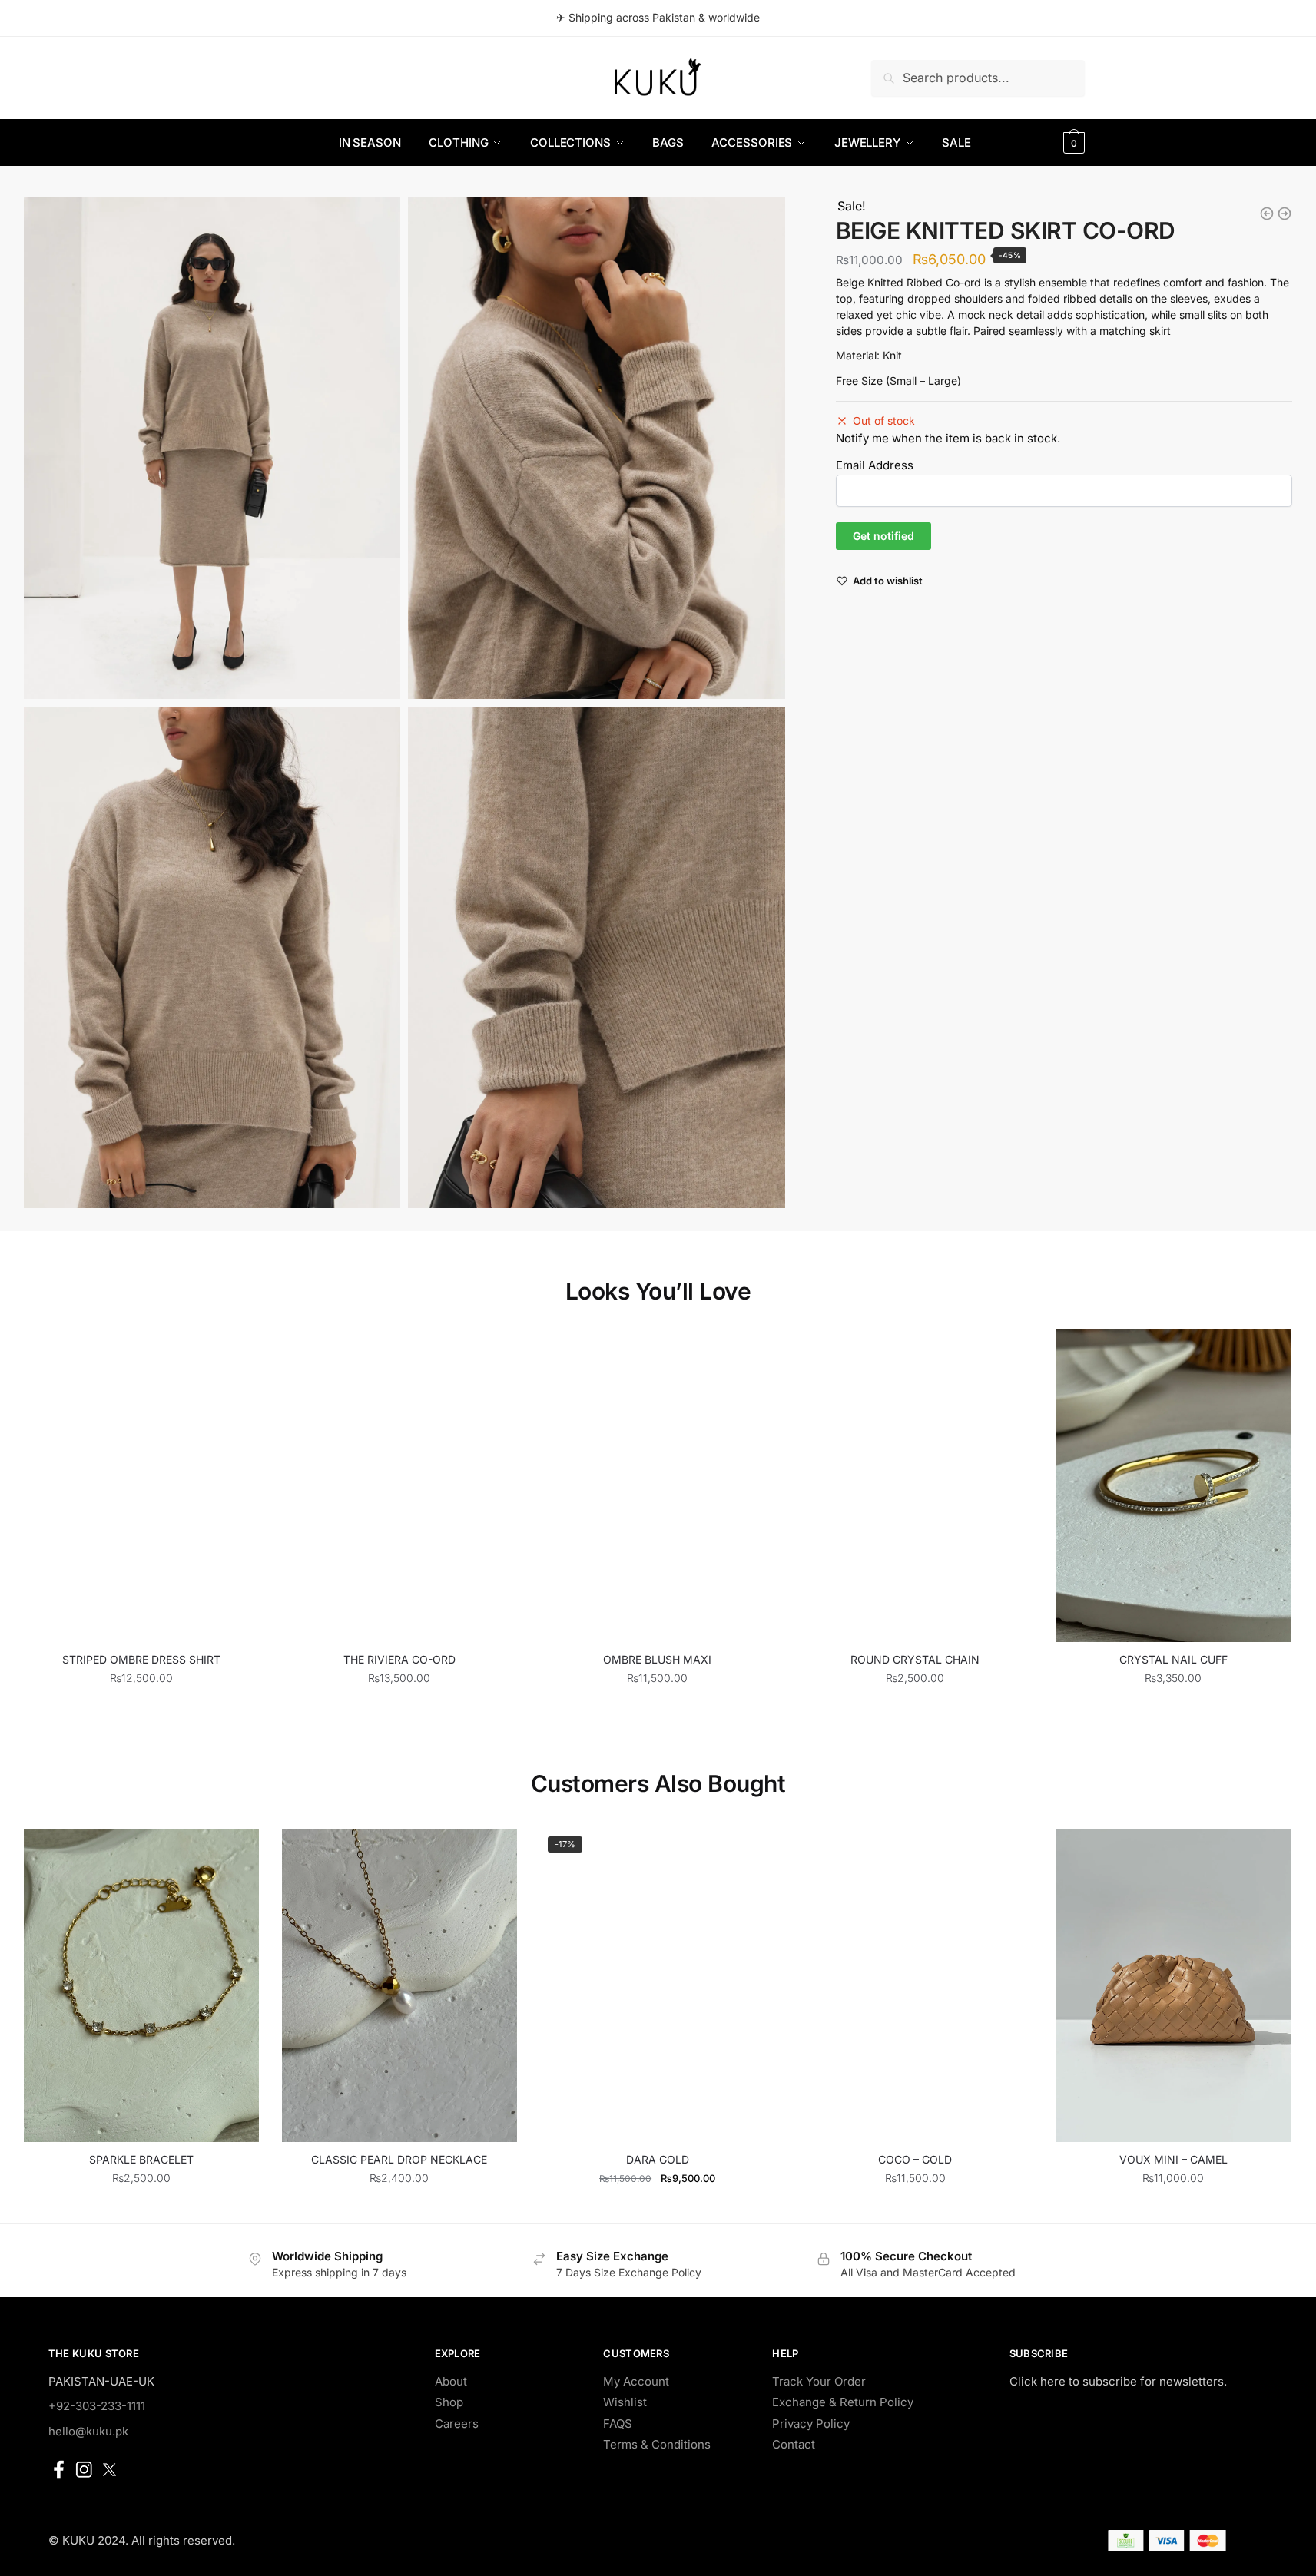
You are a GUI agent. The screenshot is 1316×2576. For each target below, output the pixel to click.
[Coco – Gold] (915, 1985)
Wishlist (625, 2402)
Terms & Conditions (657, 2444)
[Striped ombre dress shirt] (141, 1486)
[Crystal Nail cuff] (1173, 1486)
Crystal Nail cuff (1173, 1659)
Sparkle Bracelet (141, 2159)
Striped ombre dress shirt (141, 1659)
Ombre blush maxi (657, 1659)
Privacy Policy (811, 2424)
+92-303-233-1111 (97, 2406)
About (451, 2381)
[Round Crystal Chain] (915, 1486)
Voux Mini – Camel (1173, 2159)
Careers (457, 2424)
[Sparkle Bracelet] (141, 1985)
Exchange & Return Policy (843, 2402)
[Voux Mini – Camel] (1173, 1985)
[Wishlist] (236, 1353)
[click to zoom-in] (212, 447)
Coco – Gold (915, 2159)
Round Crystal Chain (915, 1659)
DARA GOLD (658, 2159)
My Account (636, 2381)
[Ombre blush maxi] (658, 1486)
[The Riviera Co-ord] (399, 1486)
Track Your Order (819, 2381)
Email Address (875, 465)
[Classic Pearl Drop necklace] (399, 1985)
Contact (794, 2444)
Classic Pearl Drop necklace (399, 2159)
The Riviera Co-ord (399, 1659)
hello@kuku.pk (88, 2431)
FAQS (618, 2424)
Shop (449, 2402)
